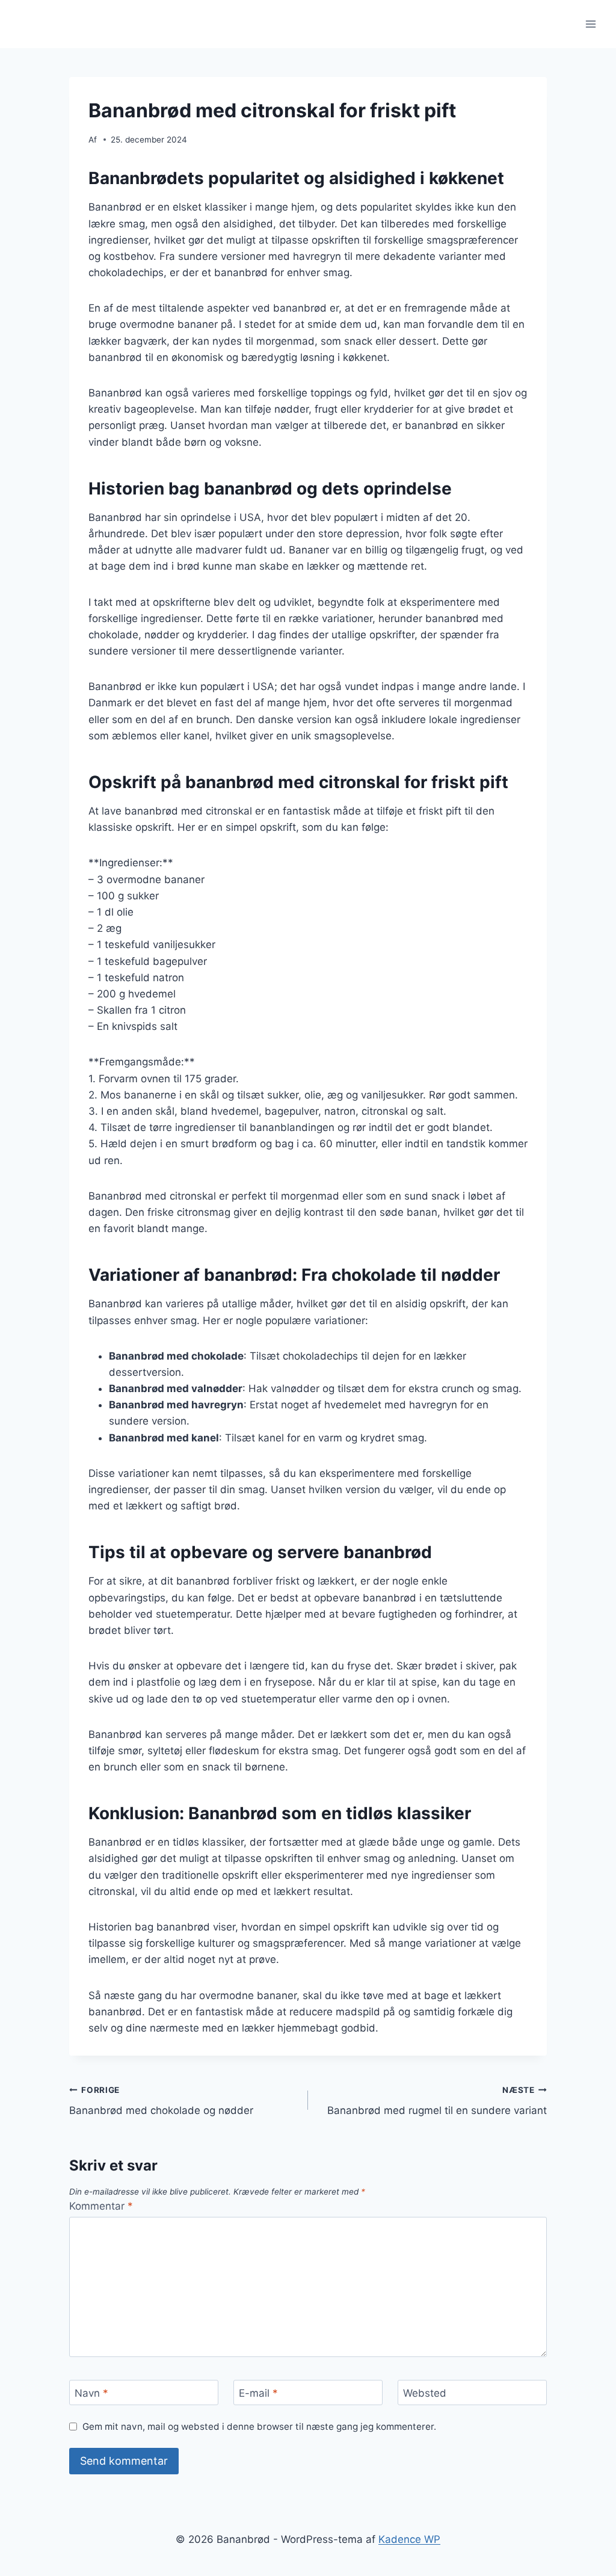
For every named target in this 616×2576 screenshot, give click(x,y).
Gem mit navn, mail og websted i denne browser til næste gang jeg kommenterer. (259, 2427)
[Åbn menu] (590, 24)
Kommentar (101, 2206)
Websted (425, 2393)
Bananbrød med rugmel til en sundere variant (437, 2101)
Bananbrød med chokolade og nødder (161, 2101)
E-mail (258, 2393)
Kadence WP (409, 2539)
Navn (91, 2393)
